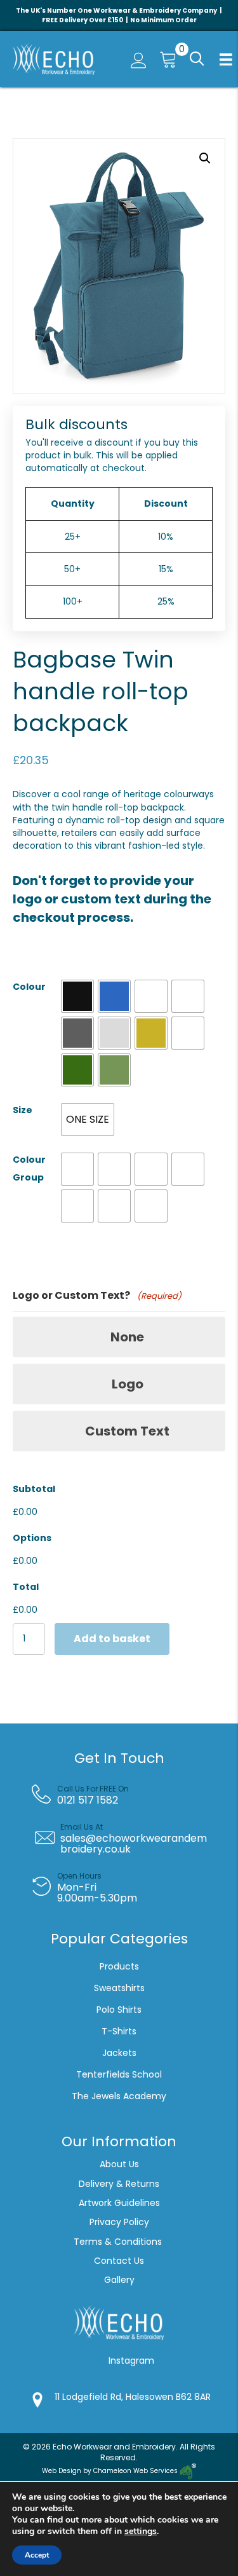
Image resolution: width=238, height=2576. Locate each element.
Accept (37, 2555)
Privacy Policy (119, 2222)
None (127, 1337)
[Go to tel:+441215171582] (129, 1795)
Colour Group (29, 1168)
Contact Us (119, 2261)
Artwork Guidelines (119, 2203)
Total (26, 1587)
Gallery (119, 2280)
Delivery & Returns (119, 2184)
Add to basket (112, 1639)
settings (141, 2531)
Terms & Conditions (119, 2242)
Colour (29, 987)
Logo (128, 1384)
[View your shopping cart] (165, 59)
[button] (195, 59)
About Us (119, 2164)
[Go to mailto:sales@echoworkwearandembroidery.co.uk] (129, 1839)
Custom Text (127, 1431)
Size (23, 1110)
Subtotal (34, 1489)
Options (32, 1538)
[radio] (77, 996)
